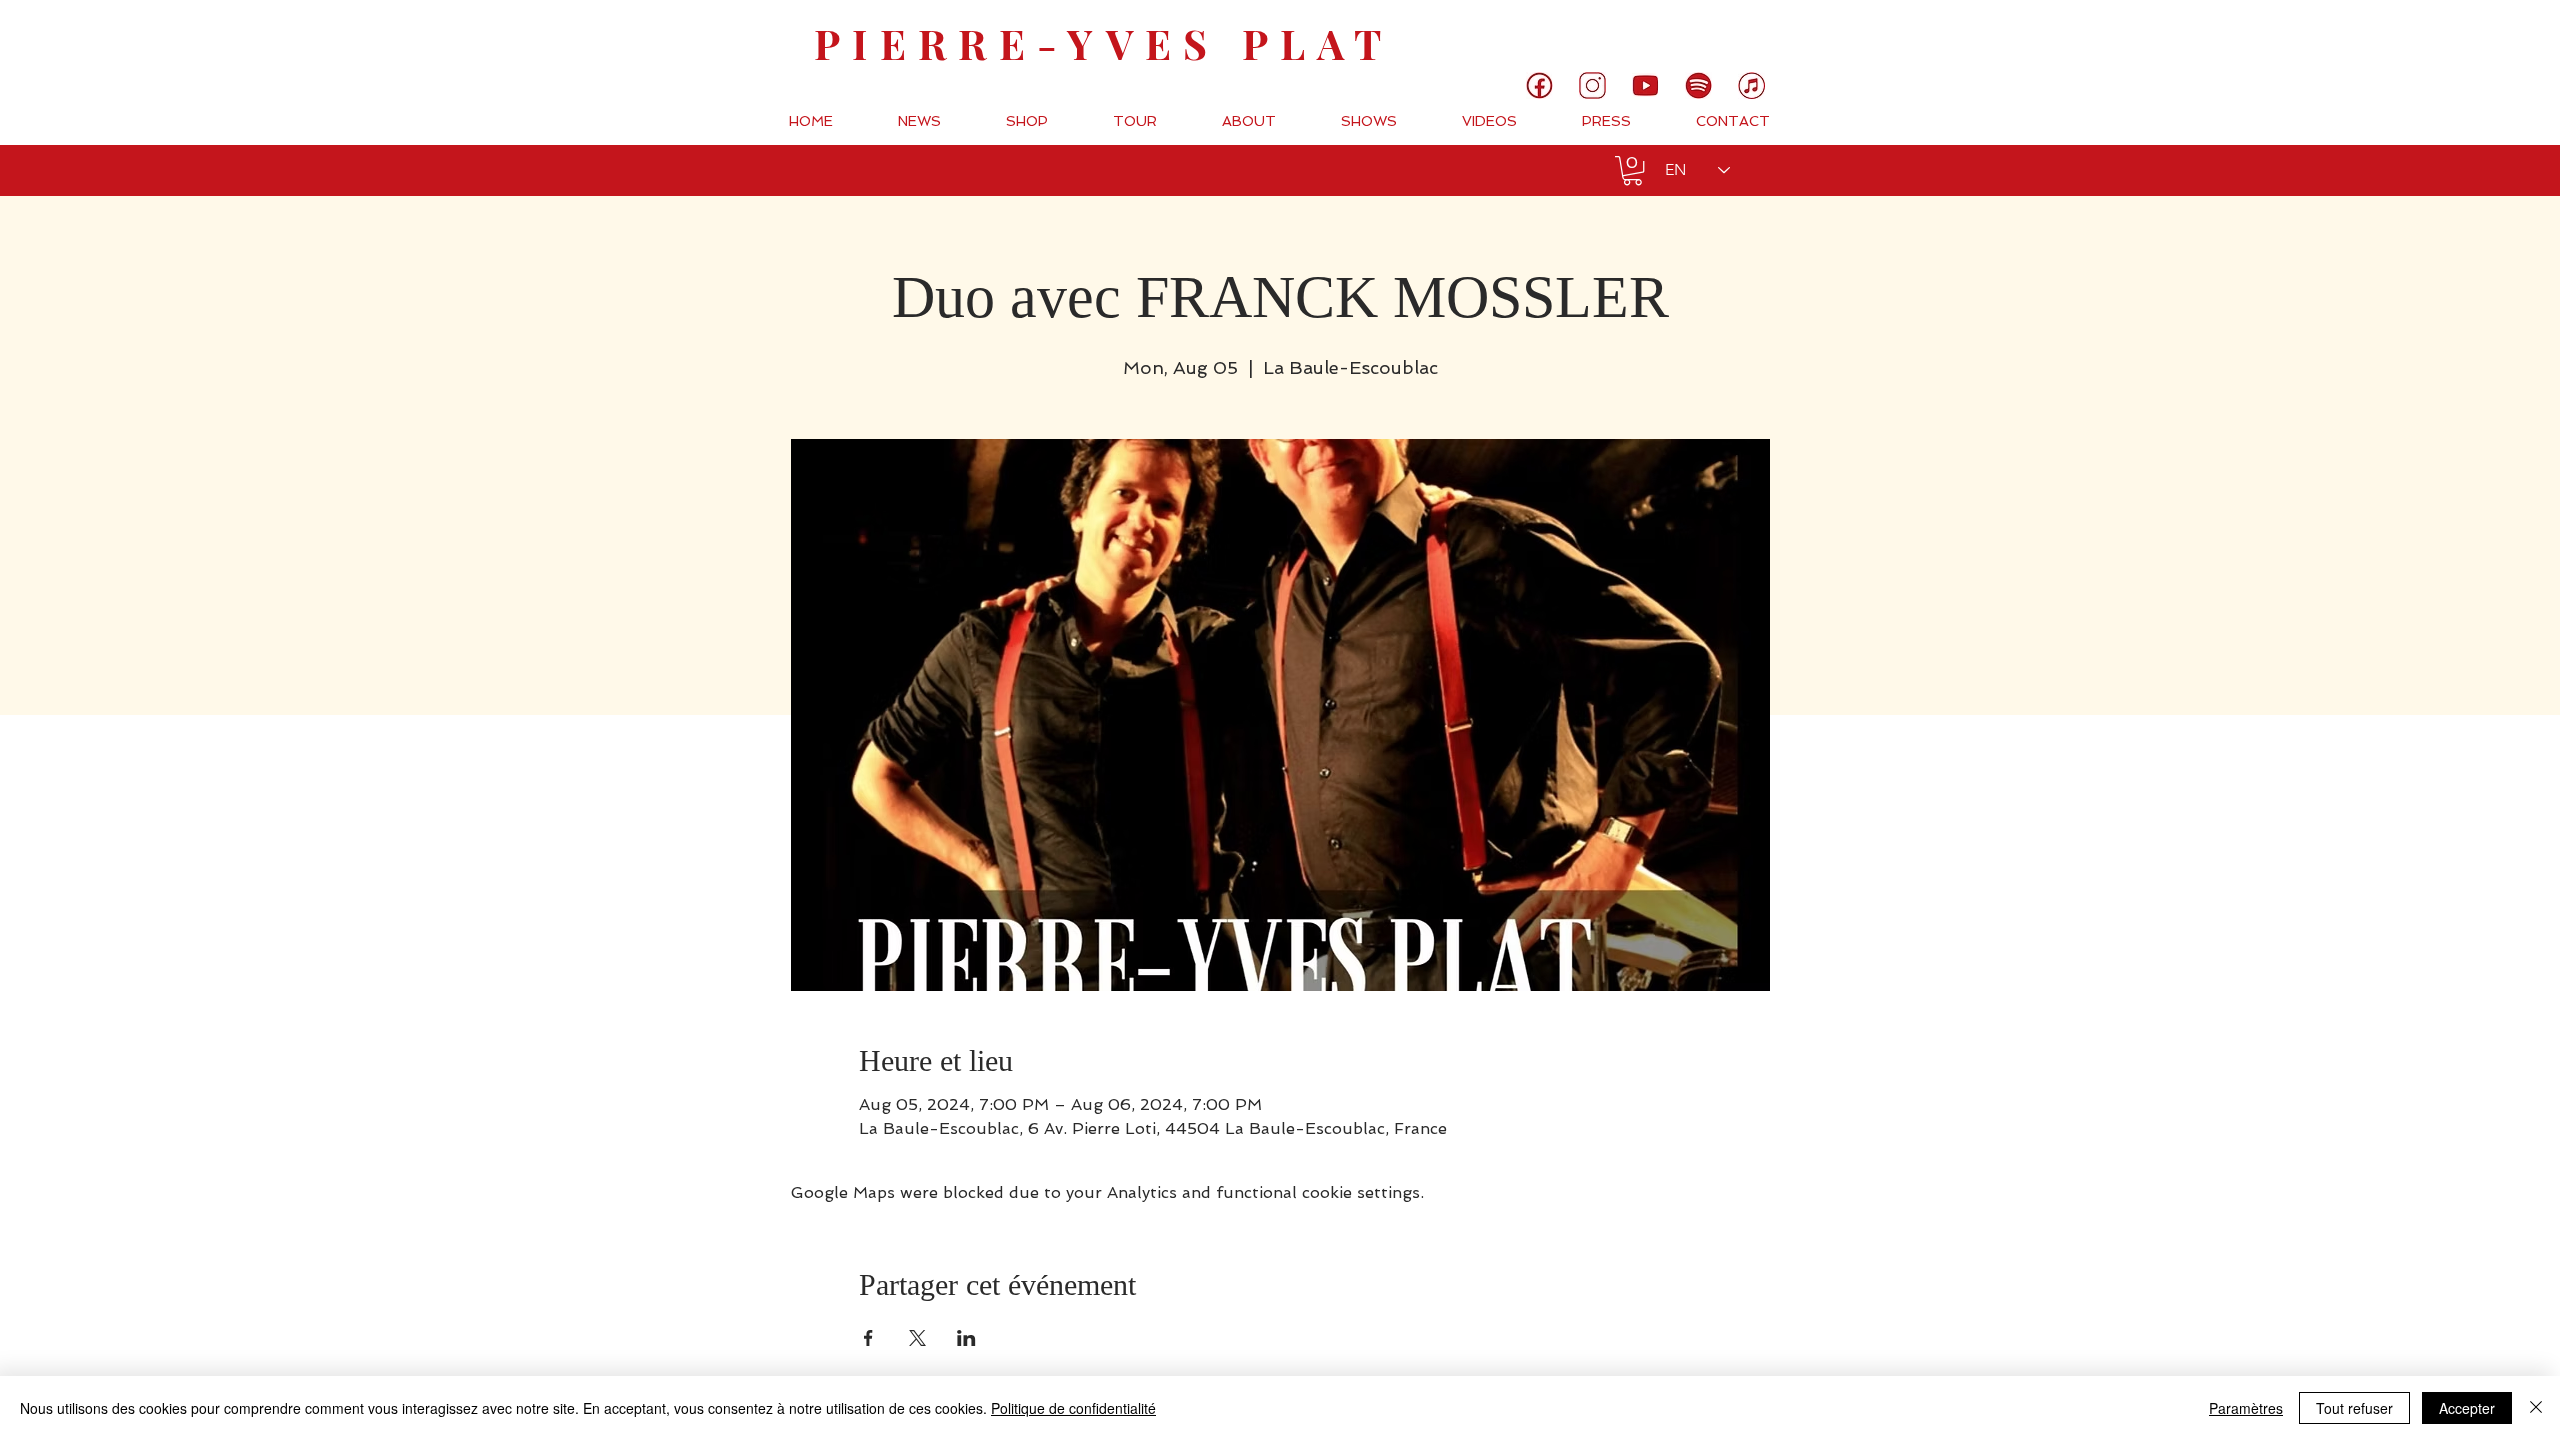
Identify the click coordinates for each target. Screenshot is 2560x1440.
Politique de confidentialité (1073, 1408)
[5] (1645, 85)
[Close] (2536, 1408)
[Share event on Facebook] (868, 1338)
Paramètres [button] (2246, 1408)
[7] (1751, 85)
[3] (1592, 85)
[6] (1698, 85)
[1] (1539, 85)
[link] (2477, 35)
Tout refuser (2354, 1408)
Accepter (2467, 1408)
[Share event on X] (917, 1338)
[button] (1632, 170)
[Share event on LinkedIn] (966, 1338)
